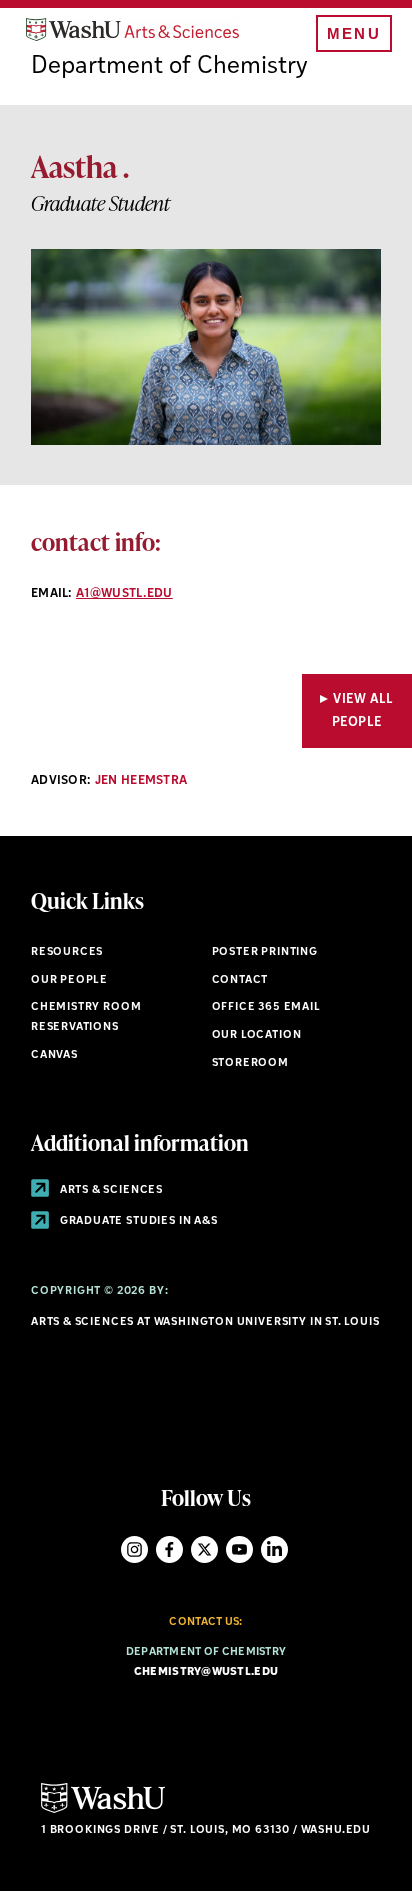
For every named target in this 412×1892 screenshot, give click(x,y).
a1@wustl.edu (124, 594)
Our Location (257, 1035)
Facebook (169, 1549)
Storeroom (250, 1063)
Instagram (134, 1549)
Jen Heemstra (141, 781)
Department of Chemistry (169, 67)
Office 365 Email (266, 1007)
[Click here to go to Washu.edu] (103, 1810)
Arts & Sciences (110, 1190)
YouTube (239, 1549)
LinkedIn (274, 1549)
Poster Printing (265, 952)
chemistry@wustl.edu (206, 1672)
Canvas (54, 1055)
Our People (69, 980)
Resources (67, 952)
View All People (363, 711)
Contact (240, 980)
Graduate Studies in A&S (137, 1221)
